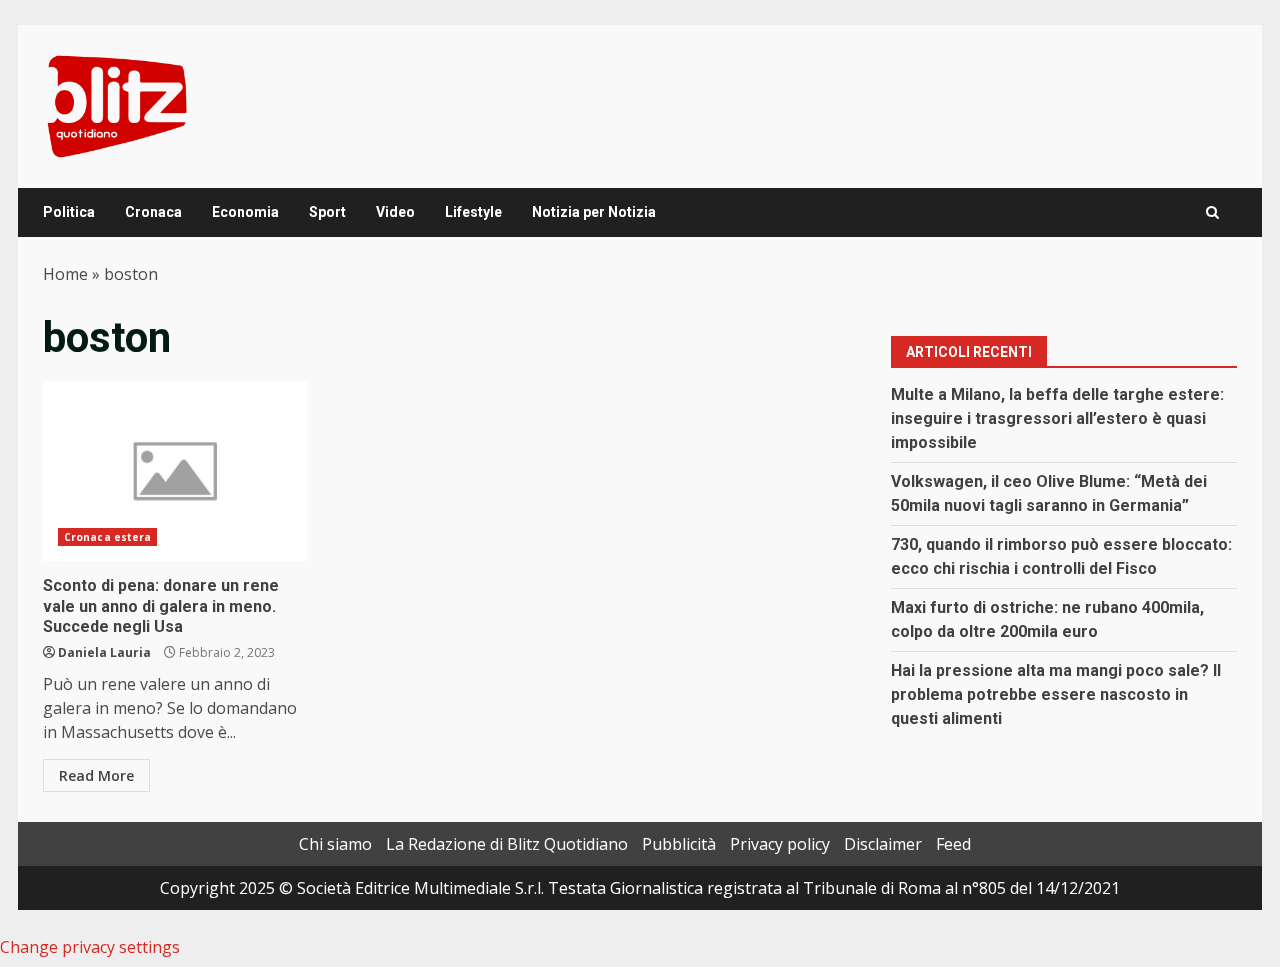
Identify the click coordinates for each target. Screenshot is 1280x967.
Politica (69, 212)
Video (395, 212)
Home (65, 274)
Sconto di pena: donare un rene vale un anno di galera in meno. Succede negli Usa (175, 471)
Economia (245, 212)
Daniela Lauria (104, 652)
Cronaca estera (107, 537)
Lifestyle (473, 212)
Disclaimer (883, 844)
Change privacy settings (90, 947)
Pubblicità (679, 844)
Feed (953, 844)
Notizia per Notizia (594, 212)
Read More (96, 775)
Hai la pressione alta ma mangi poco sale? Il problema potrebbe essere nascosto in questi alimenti (1056, 694)
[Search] (1212, 212)
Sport (327, 212)
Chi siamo (335, 844)
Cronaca (153, 212)
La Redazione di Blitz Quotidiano (507, 844)
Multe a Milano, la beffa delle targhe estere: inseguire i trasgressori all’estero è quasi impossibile (1057, 418)
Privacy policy (780, 844)
